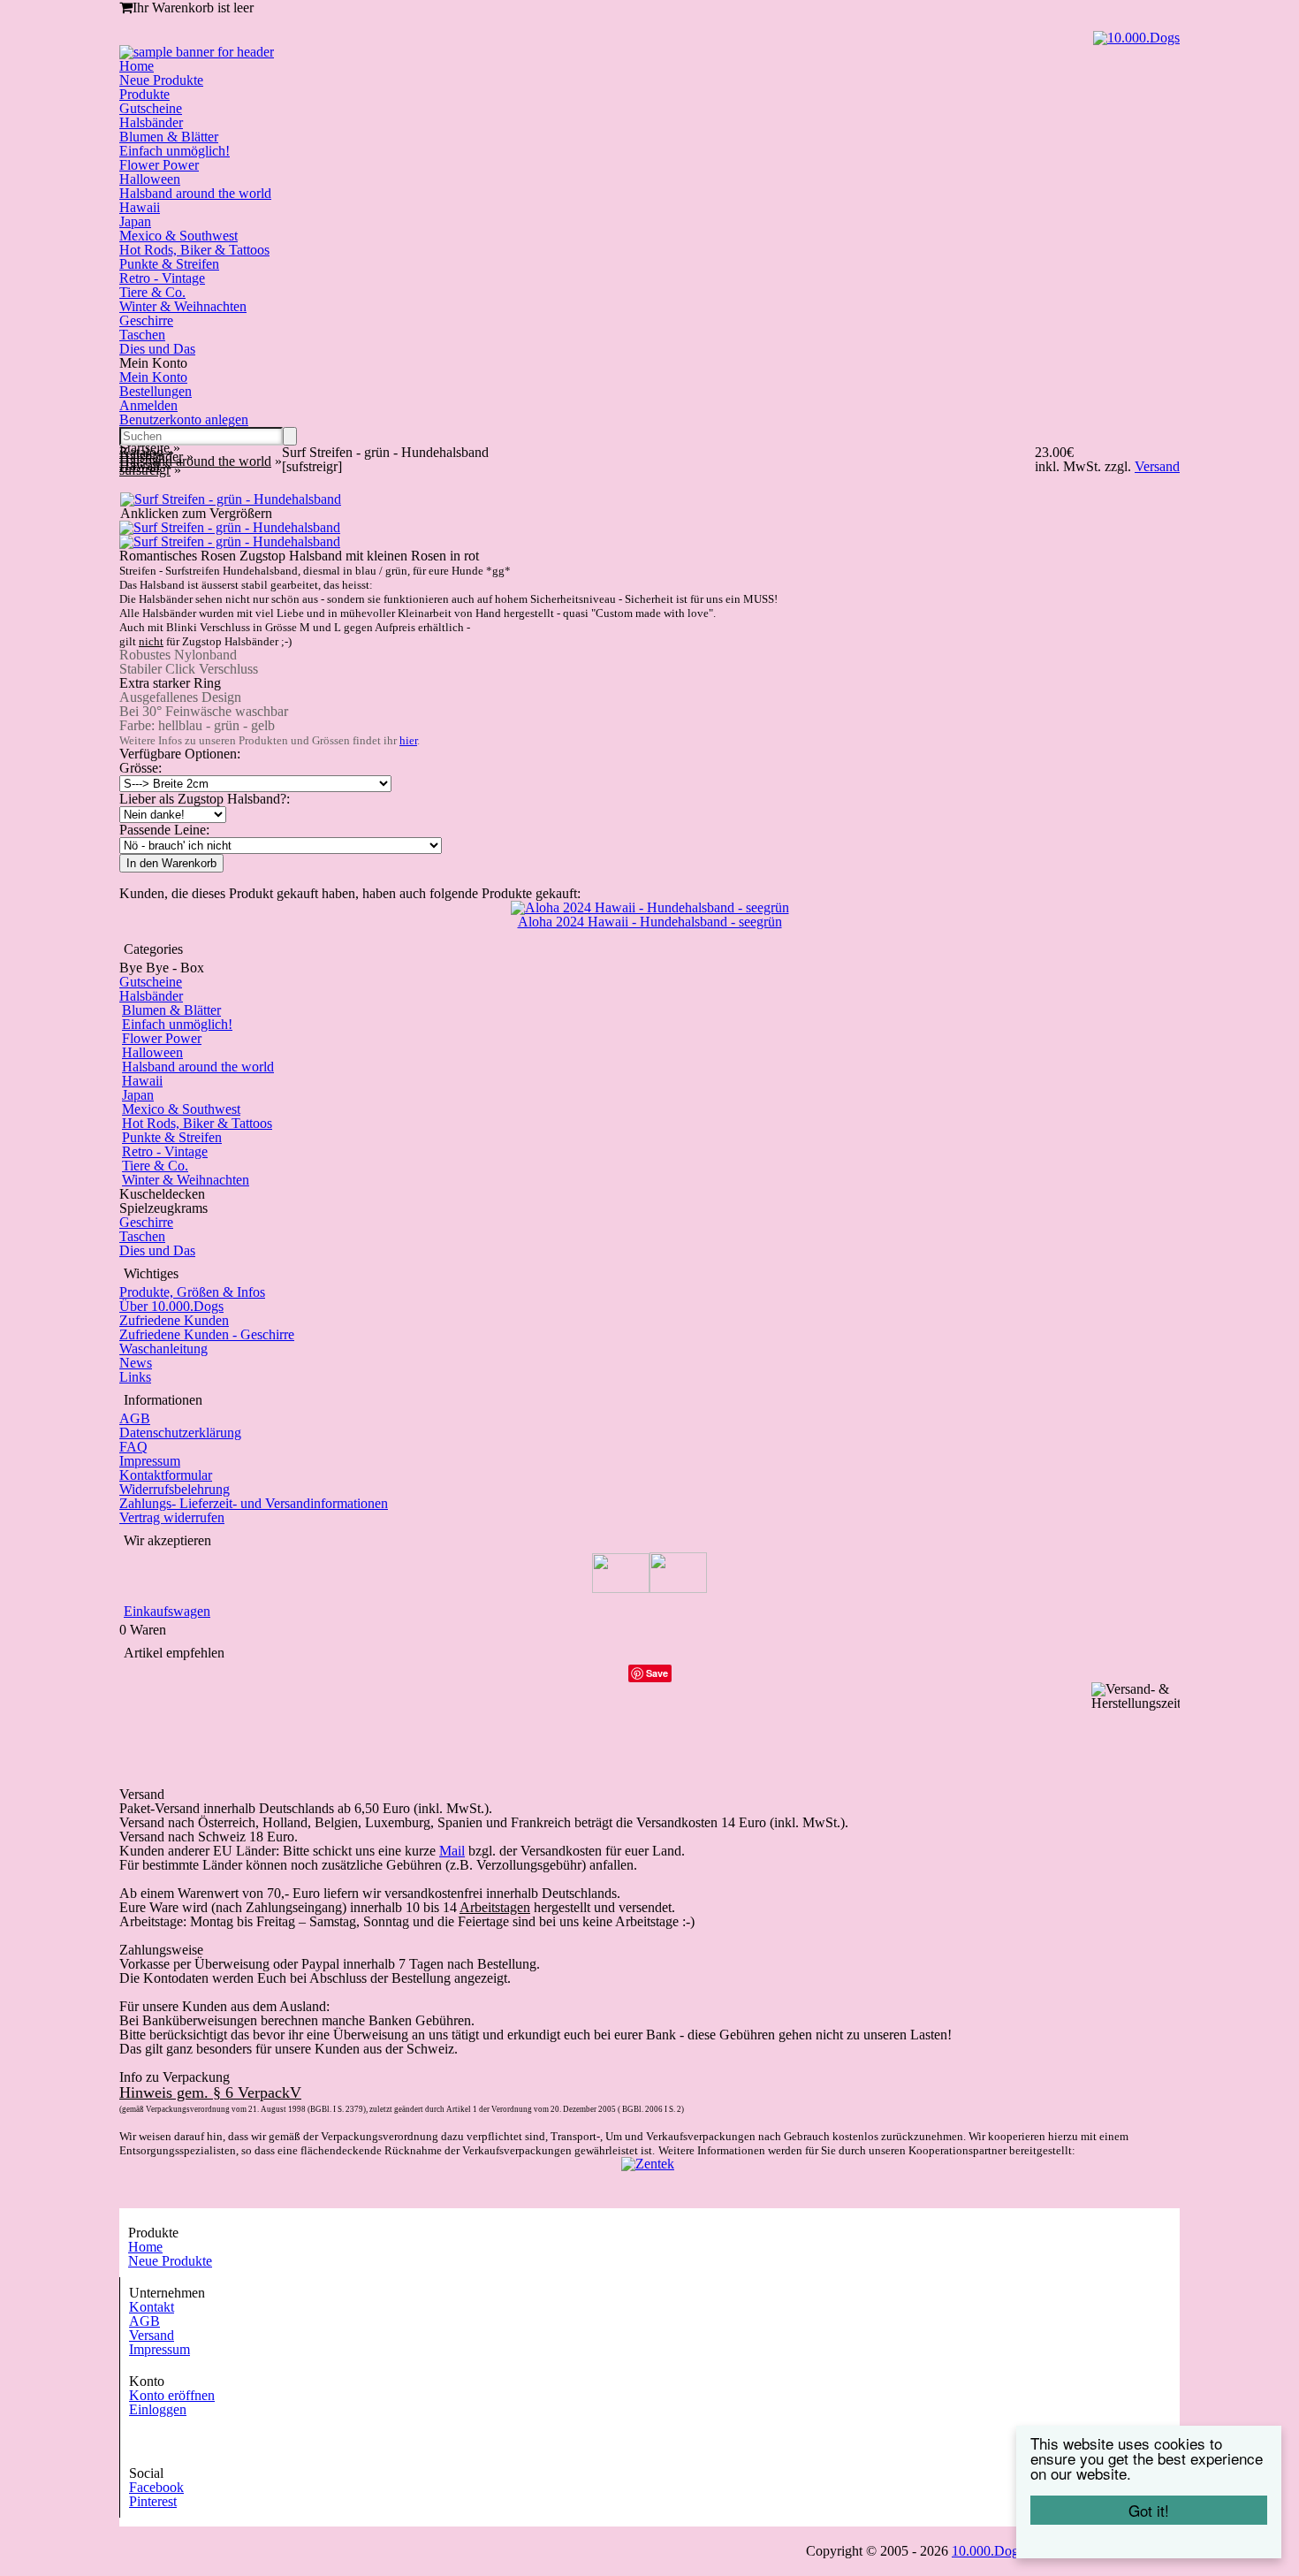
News (136, 1363)
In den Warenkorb (171, 863)
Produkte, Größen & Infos (192, 1292)
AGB (135, 1418)
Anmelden (148, 405)
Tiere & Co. (152, 292)
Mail (452, 1851)
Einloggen (158, 2409)
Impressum (150, 1461)
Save (657, 1673)
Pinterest (153, 2501)
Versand (152, 2335)
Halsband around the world (195, 193)
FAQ (133, 1447)
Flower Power (159, 165)
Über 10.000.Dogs (171, 1306)
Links (135, 1377)
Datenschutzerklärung (180, 1433)
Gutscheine (151, 108)
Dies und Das (157, 349)
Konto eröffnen (172, 2395)
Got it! (1149, 2510)
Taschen (142, 335)
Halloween (150, 179)
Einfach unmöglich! (175, 151)
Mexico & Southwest (179, 236)
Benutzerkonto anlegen (184, 419)
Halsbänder (151, 122)
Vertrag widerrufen (172, 1517)
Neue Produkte (161, 80)
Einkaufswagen (167, 1611)
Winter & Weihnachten (183, 306)
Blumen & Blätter (169, 137)
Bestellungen (156, 391)
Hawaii (140, 207)
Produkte (144, 94)
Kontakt (152, 2307)
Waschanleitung (163, 1349)
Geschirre (146, 320)
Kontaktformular (166, 1475)
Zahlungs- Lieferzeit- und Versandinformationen (254, 1503)
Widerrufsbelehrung (175, 1489)
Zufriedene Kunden (174, 1320)
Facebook (156, 2487)
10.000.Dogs (988, 2551)
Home (137, 66)
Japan (135, 221)
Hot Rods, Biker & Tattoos (194, 250)
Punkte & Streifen (169, 264)
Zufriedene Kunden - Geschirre (207, 1334)
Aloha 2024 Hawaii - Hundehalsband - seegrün (650, 922)
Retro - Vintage (162, 278)
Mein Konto (153, 377)
